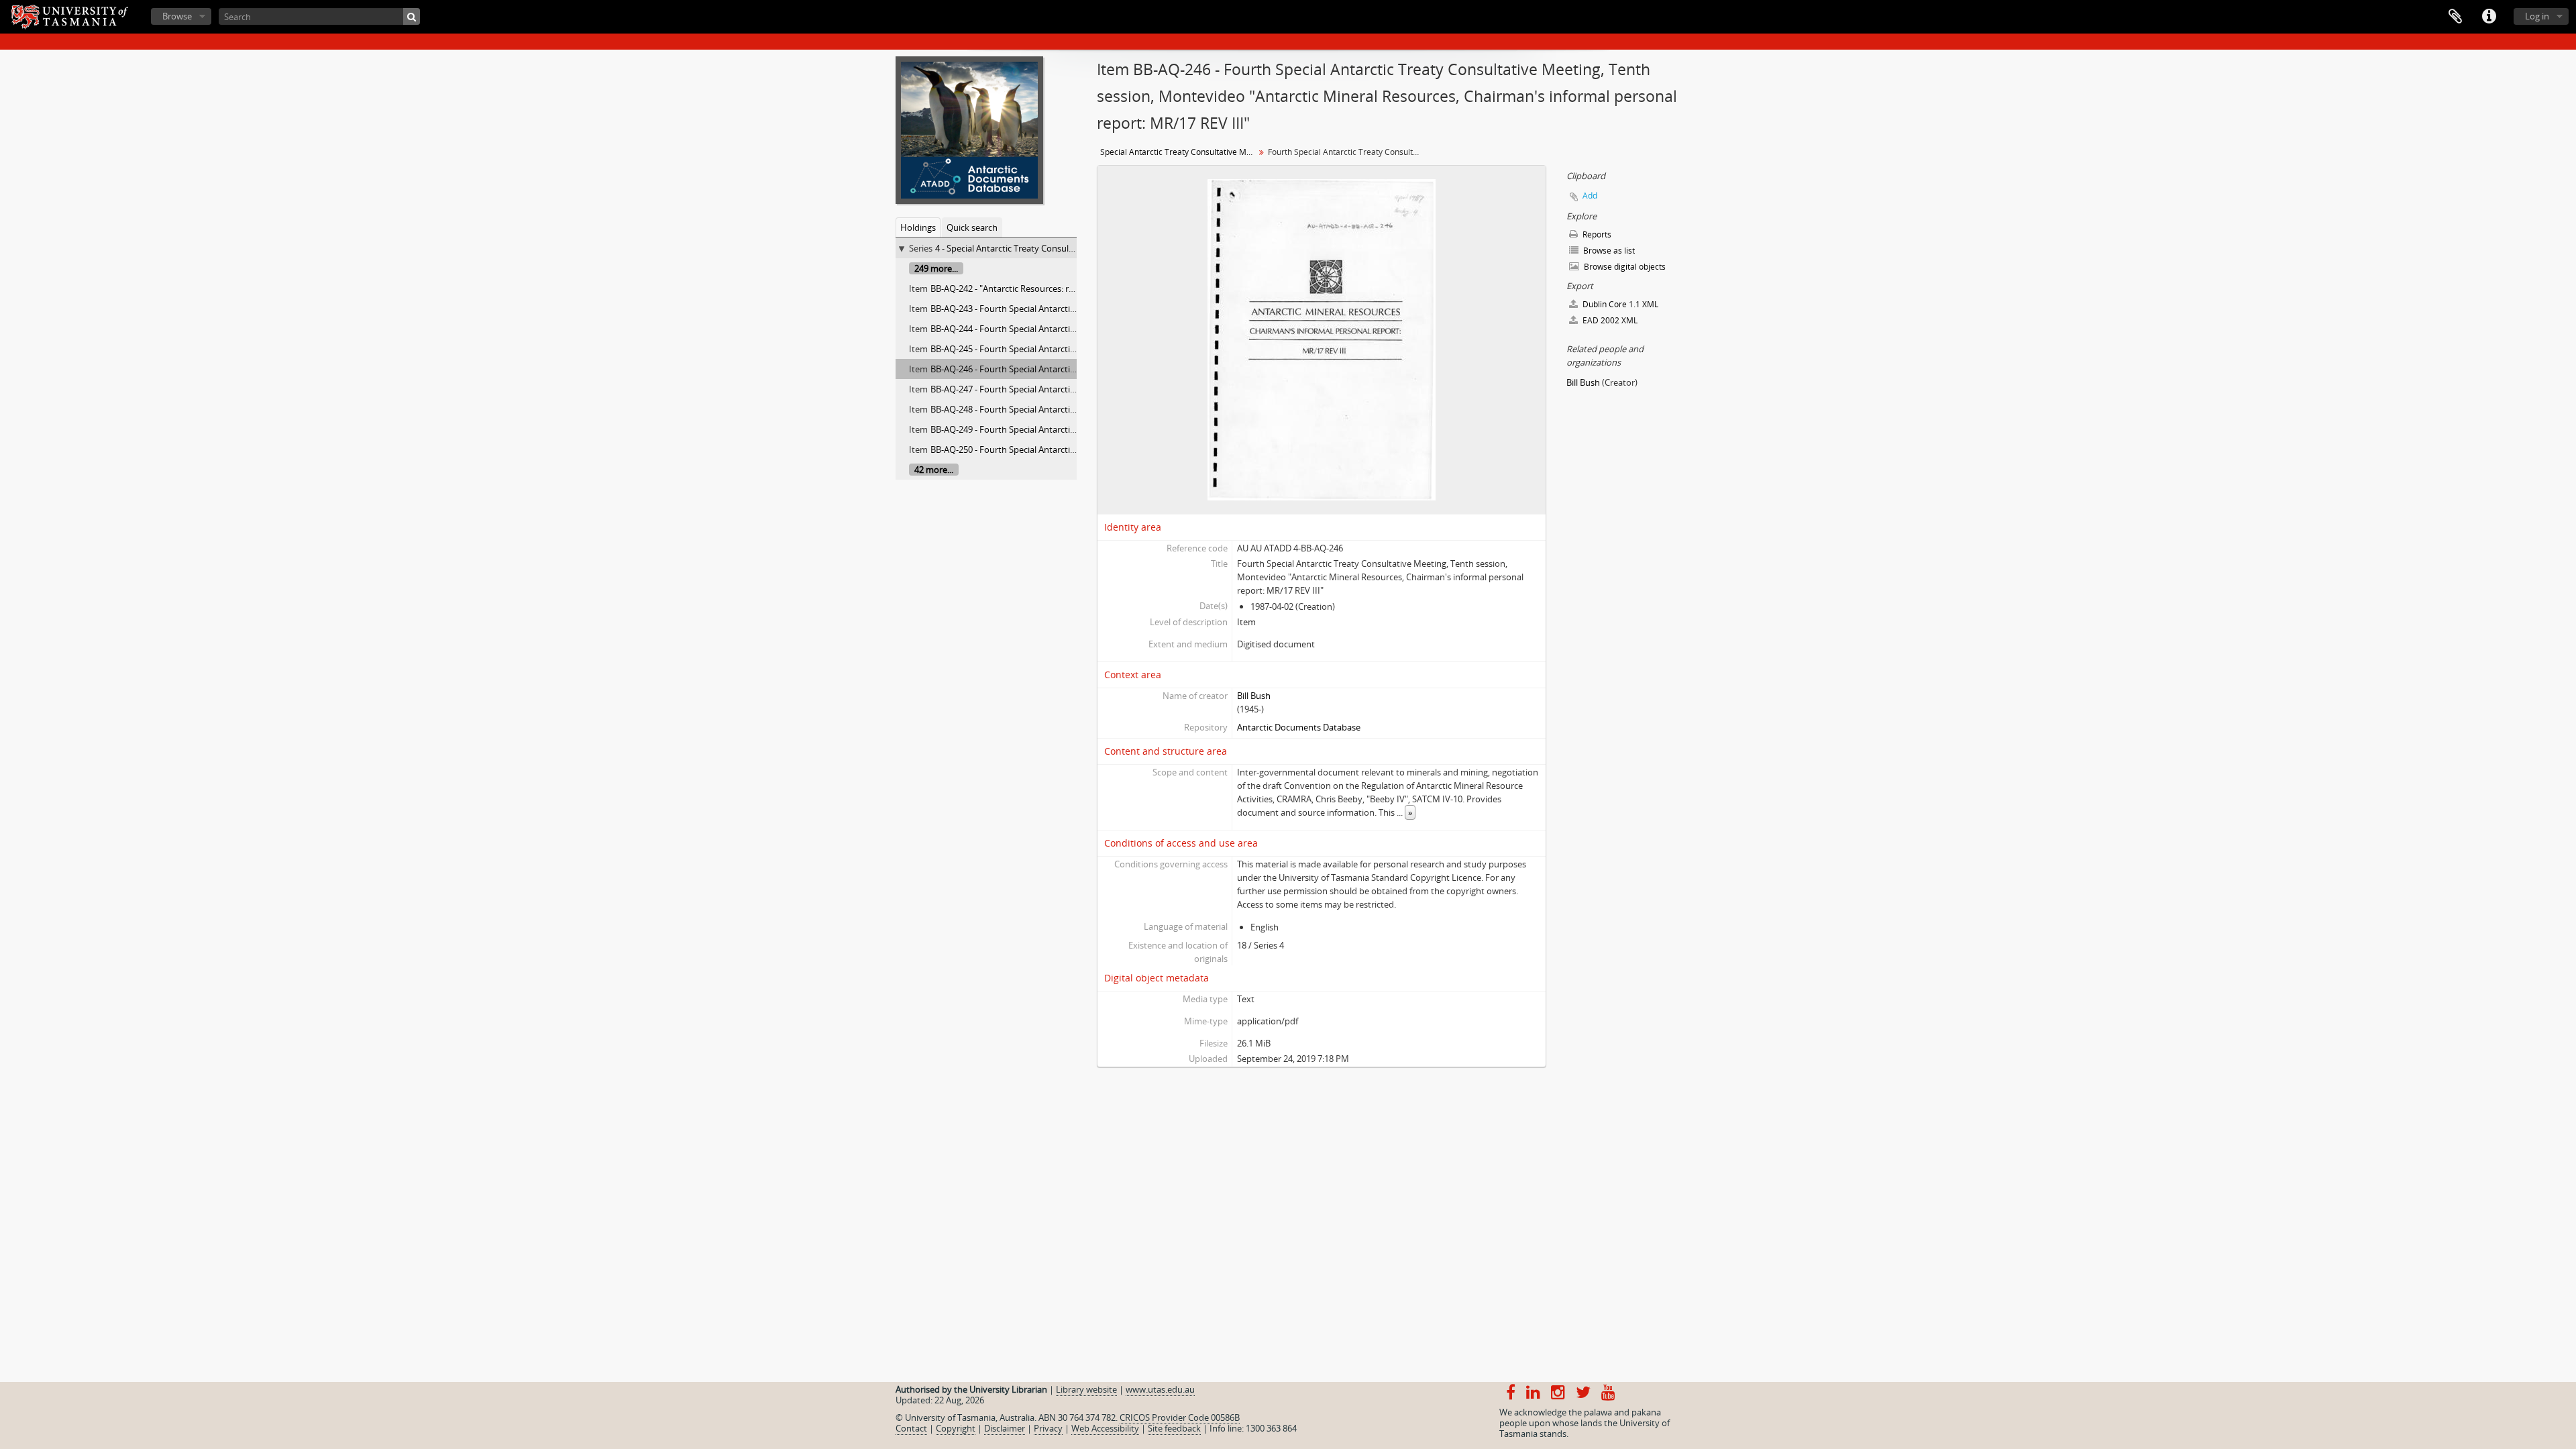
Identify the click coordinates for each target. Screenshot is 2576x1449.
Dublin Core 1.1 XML (1619, 304)
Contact (911, 1428)
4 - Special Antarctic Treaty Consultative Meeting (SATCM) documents (1072, 248)
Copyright (956, 1428)
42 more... (934, 470)
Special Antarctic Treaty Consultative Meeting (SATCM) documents (1179, 152)
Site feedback (1174, 1428)
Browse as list (1608, 251)
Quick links (2489, 17)
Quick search (972, 227)
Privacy (1048, 1428)
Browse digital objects (1624, 267)
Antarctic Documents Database (1299, 727)
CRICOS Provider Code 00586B (1180, 1417)
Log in (2537, 16)
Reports (1596, 234)
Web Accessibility (1105, 1428)
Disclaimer (1005, 1428)
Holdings (918, 227)
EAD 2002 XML (1609, 320)
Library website (1086, 1389)
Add (1590, 196)
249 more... (936, 268)
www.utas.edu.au (1160, 1389)
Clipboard (2455, 17)
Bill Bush (1254, 696)
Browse (177, 16)
